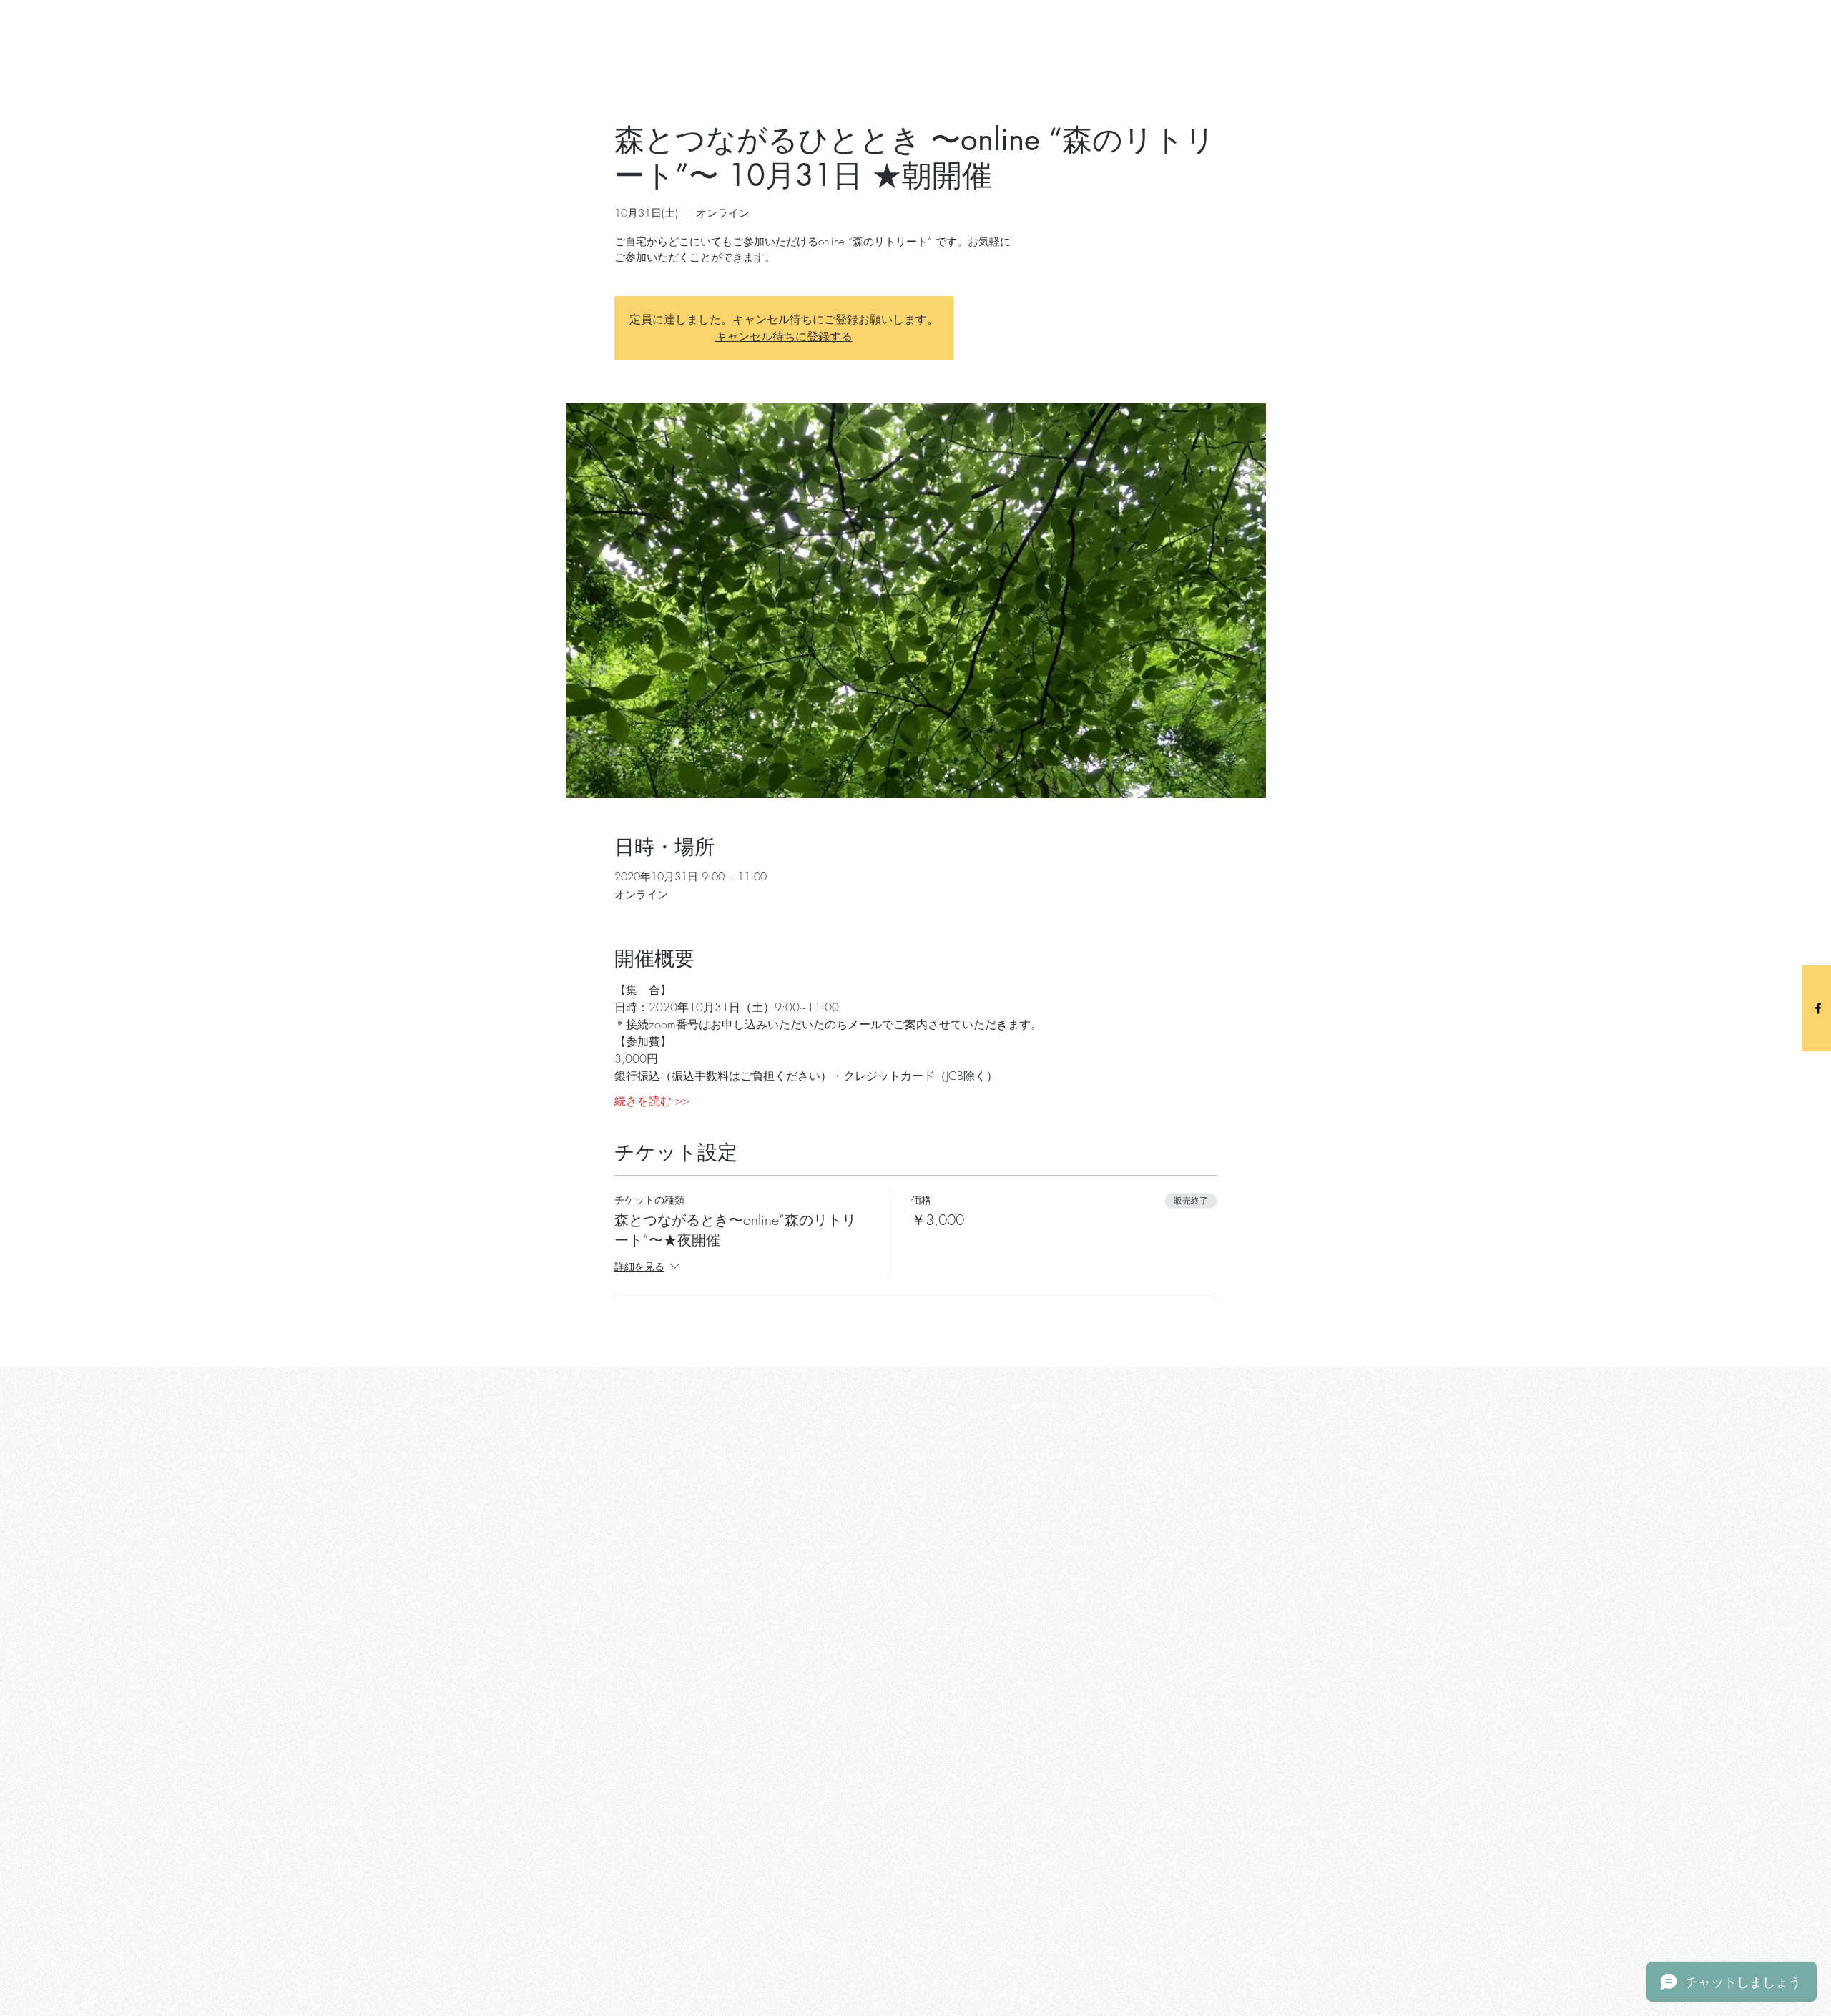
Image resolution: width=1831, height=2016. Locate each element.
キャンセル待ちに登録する (784, 336)
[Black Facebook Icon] (1818, 1008)
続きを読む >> (652, 1101)
